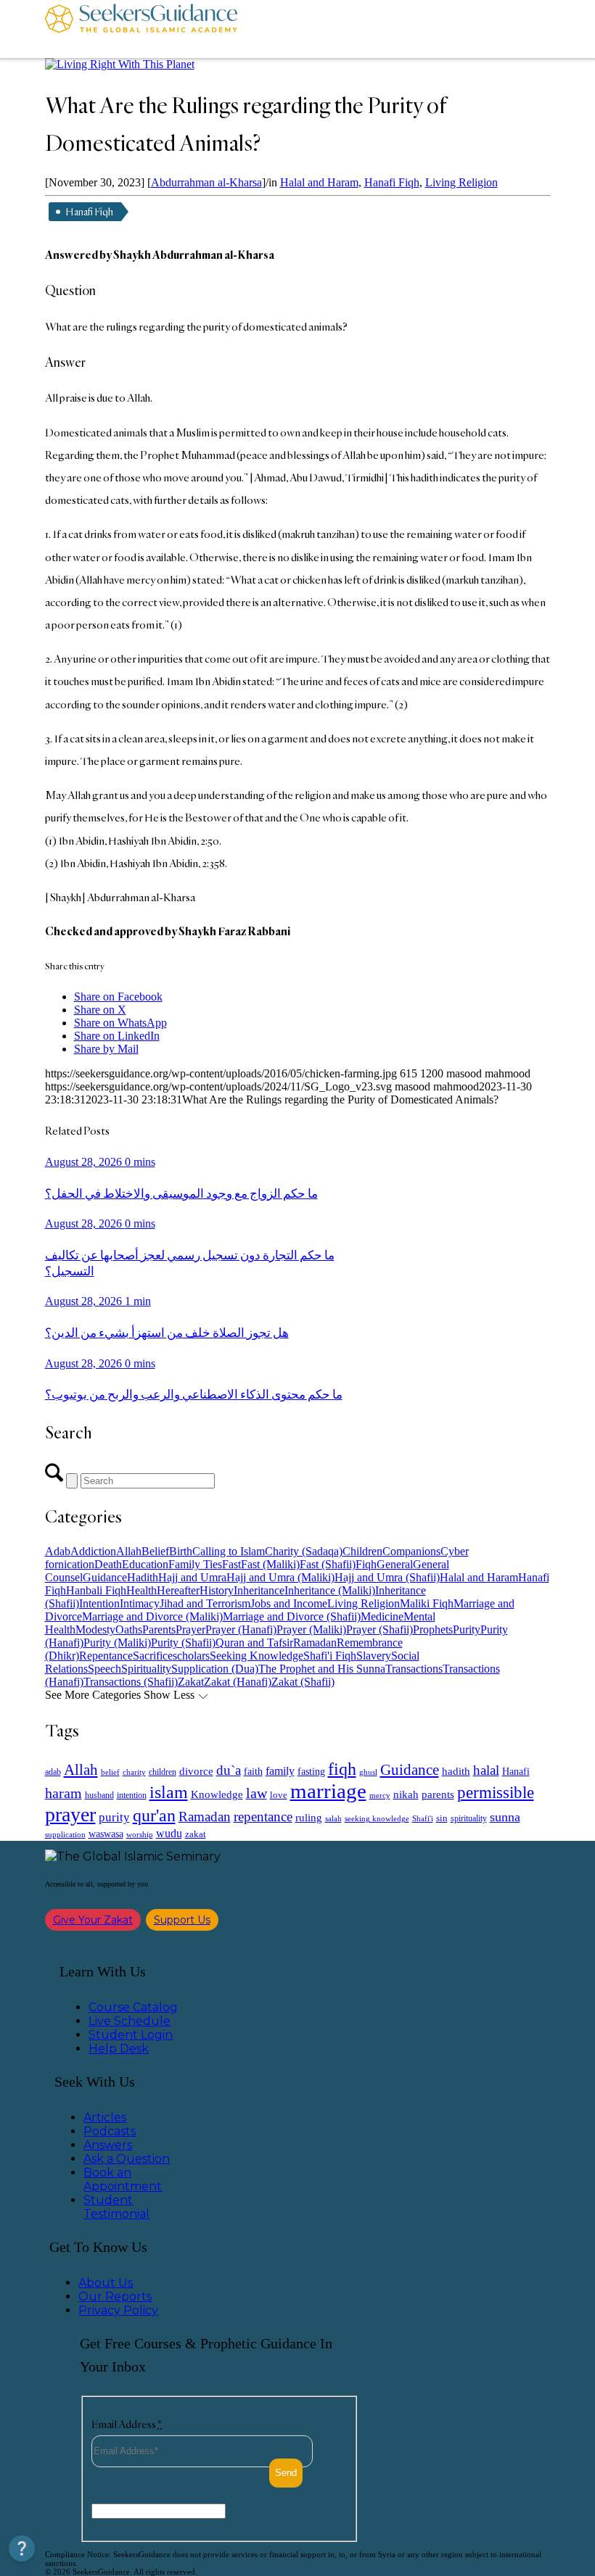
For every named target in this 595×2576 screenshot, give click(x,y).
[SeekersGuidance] (141, 29)
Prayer (190, 1629)
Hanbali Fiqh (96, 1590)
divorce (196, 1771)
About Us (106, 2283)
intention (132, 1795)
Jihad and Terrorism (205, 1603)
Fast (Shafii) (328, 1564)
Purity (467, 1629)
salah (333, 1818)
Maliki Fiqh (427, 1603)
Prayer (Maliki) (311, 1629)
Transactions (414, 1669)
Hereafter (178, 1590)
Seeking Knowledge (257, 1656)
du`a (229, 1770)
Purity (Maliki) (117, 1643)
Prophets (433, 1629)
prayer (70, 1814)
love (279, 1795)
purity (114, 1817)
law (257, 1793)
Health (141, 1590)
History (217, 1590)
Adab (58, 1551)
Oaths (129, 1629)
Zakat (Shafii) (303, 1682)
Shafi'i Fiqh (330, 1656)
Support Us (182, 1920)
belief (110, 1772)
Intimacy (140, 1603)
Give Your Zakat (93, 1920)
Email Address (127, 2424)
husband (99, 1795)
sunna (505, 1817)
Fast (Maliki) (270, 1564)
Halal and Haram (319, 182)
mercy (380, 1795)
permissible (496, 1792)
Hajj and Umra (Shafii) (387, 1577)
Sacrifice (153, 1656)
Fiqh (366, 1564)
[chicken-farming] (120, 64)
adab (53, 1772)
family (280, 1771)
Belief (155, 1551)
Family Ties (195, 1564)
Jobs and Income (289, 1603)
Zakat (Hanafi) (238, 1682)
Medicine (382, 1616)
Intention (99, 1603)
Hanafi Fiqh (392, 182)
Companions (411, 1551)
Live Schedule (130, 2021)
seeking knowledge (377, 1819)
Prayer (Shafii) (379, 1629)
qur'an (154, 1815)
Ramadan (315, 1643)
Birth (181, 1551)
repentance (263, 1817)
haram (63, 1793)
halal (486, 1770)
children (163, 1772)
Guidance (105, 1577)
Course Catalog (133, 2007)
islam (169, 1792)
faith (253, 1771)
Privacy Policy (118, 2310)
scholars (191, 1656)
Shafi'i (423, 1819)
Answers (108, 2145)
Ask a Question (127, 2159)
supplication (65, 1834)
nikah (406, 1794)
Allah (129, 1551)
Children (362, 1551)
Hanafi (516, 1772)
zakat (196, 1834)
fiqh (342, 1769)
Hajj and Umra (192, 1577)
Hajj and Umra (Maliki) (280, 1577)
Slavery (374, 1656)
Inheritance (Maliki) (330, 1590)
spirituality (469, 1818)
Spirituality (146, 1669)
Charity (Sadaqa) (304, 1551)
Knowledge (217, 1794)
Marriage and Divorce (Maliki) (152, 1616)
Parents (159, 1629)
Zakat (191, 1682)
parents (438, 1794)
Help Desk (119, 2049)
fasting (311, 1771)
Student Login (131, 2035)
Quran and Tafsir (254, 1643)
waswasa (106, 1834)
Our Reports (115, 2297)
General (395, 1564)
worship (140, 1834)
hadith (456, 1771)
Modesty (95, 1629)
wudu (169, 1833)
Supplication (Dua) (215, 1669)
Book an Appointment (123, 2179)
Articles (105, 2117)
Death (108, 1564)
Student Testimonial (116, 2207)
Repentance (106, 1656)
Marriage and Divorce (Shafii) (292, 1616)
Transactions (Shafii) (131, 1682)
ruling (309, 1818)
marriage (328, 1791)
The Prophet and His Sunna (322, 1669)
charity (134, 1772)
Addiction (93, 1551)
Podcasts (110, 2131)
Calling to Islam (229, 1551)
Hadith (143, 1577)
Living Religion (461, 182)
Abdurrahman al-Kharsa (206, 182)
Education (145, 1564)
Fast (231, 1564)
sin (442, 1818)
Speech (104, 1669)
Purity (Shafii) (183, 1643)
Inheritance (259, 1590)
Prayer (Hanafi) (241, 1629)
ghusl (368, 1772)
